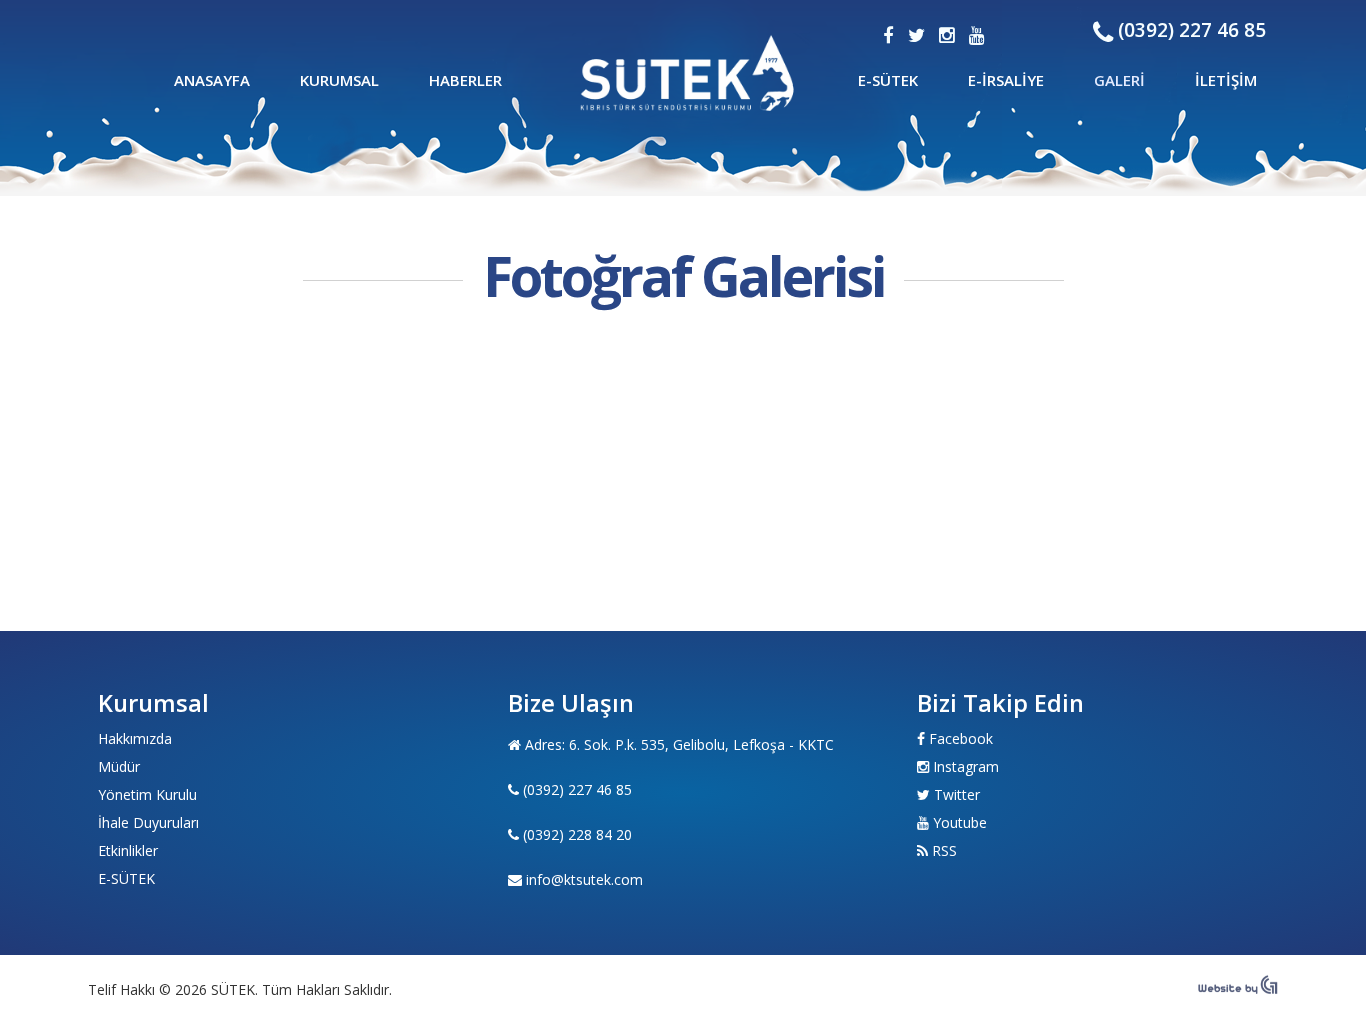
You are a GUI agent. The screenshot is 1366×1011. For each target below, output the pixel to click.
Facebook (961, 738)
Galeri (1119, 80)
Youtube (960, 822)
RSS (944, 850)
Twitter (957, 794)
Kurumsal (339, 80)
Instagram (966, 766)
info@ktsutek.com (584, 879)
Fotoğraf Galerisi (683, 276)
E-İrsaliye (1006, 80)
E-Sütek (888, 80)
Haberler (465, 80)
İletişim (1226, 80)
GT (688, 72)
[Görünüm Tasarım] (1238, 989)
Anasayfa (212, 80)
